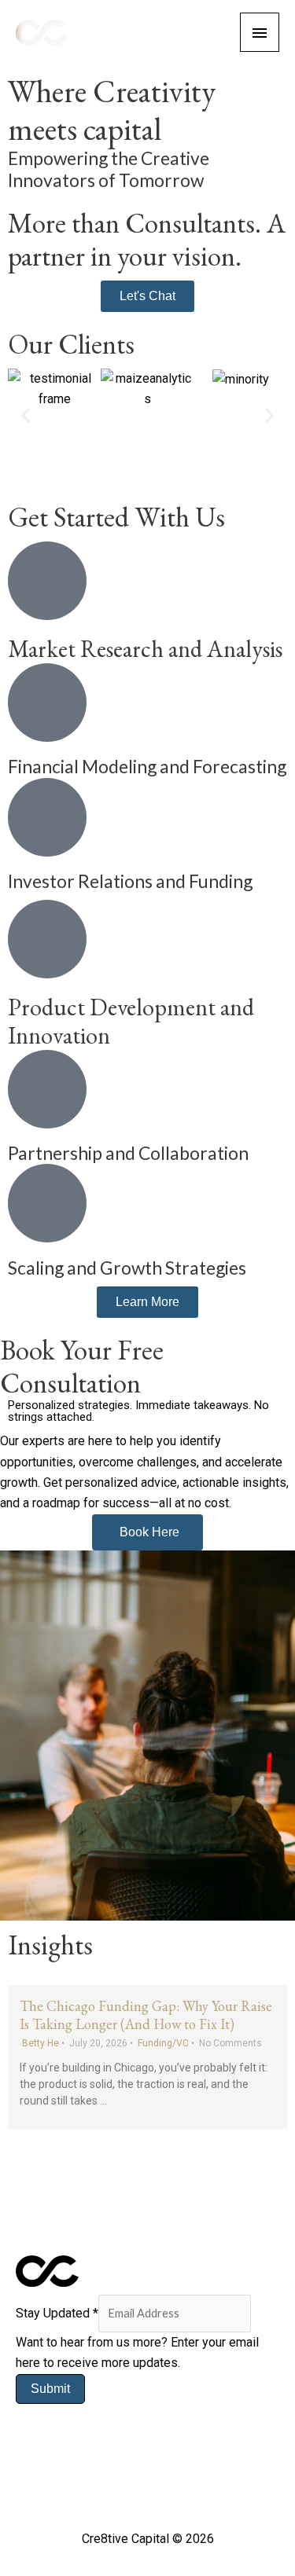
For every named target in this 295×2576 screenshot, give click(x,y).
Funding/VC (163, 2043)
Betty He (41, 2043)
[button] (26, 415)
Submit (50, 2389)
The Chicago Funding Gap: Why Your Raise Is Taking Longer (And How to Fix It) (146, 2015)
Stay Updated (57, 2313)
